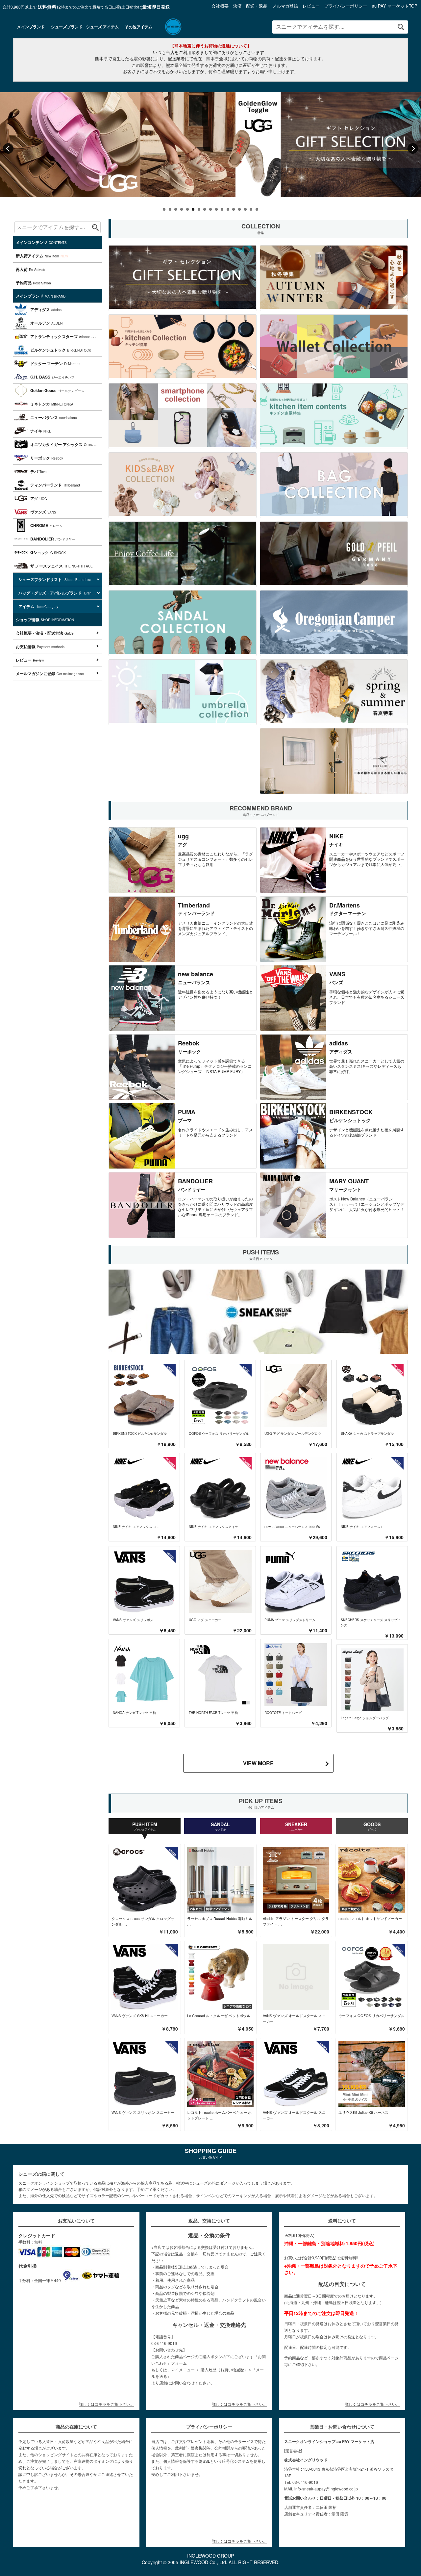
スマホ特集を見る (182, 416)
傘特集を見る (182, 692)
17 (257, 209)
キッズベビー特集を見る (182, 485)
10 (216, 209)
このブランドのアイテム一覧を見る (182, 860)
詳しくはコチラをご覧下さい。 (107, 2404)
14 (239, 209)
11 (222, 209)
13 (234, 209)
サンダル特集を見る (182, 623)
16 (251, 209)
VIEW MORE (258, 1763)
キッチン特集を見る (182, 347)
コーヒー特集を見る (182, 554)
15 (245, 209)
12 (228, 209)
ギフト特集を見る (182, 278)
